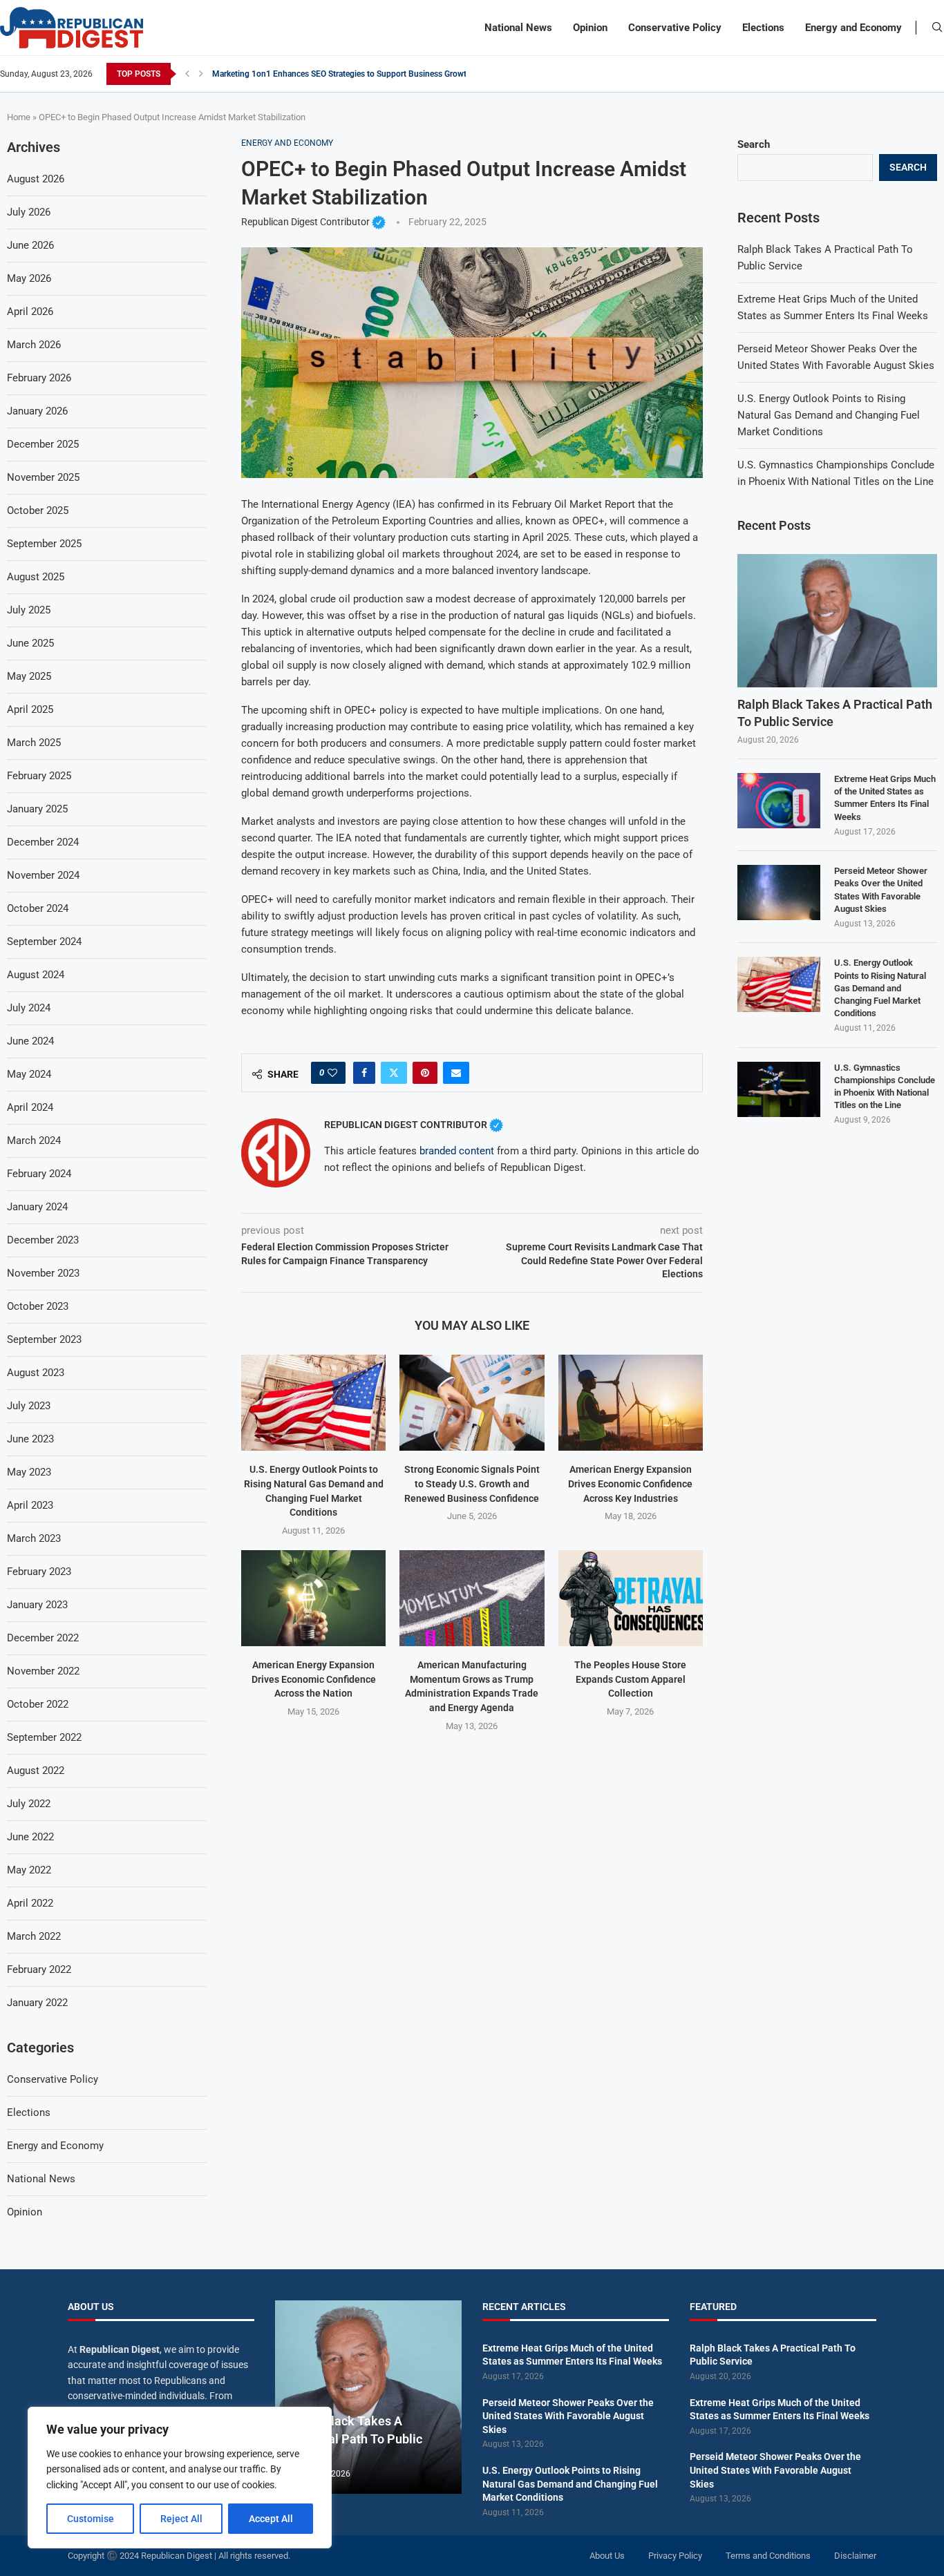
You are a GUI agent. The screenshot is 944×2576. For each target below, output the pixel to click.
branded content (457, 1151)
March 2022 (34, 1936)
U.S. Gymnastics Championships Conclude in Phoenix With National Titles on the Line (885, 1087)
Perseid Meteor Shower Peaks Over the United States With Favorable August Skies (881, 890)
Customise (91, 2519)
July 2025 (29, 610)
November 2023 (43, 1273)
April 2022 (30, 1903)
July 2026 (29, 212)
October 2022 (38, 1704)
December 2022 (43, 1638)
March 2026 (34, 345)
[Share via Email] (456, 1073)
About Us (607, 2556)
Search (754, 144)
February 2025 (39, 776)
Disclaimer (855, 2556)
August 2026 (36, 179)
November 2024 (43, 875)
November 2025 (43, 477)
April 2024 (30, 1107)
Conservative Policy (675, 28)
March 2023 (34, 1538)
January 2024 (37, 1207)
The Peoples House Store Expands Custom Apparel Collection (630, 1679)
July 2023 (29, 1406)
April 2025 (30, 709)
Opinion (590, 28)
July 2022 (29, 1804)
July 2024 (29, 1008)
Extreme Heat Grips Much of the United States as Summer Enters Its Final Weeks (885, 798)
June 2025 (30, 643)
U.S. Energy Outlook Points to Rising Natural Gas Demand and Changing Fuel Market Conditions (829, 415)
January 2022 (37, 2003)
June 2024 (30, 1041)
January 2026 (37, 411)
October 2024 (38, 908)
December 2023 (43, 1240)
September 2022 (44, 1737)
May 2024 (29, 1074)
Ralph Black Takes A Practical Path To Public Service (835, 713)
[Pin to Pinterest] (425, 1073)
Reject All (181, 2519)
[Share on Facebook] (364, 1073)
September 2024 (44, 942)
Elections (763, 28)
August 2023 (36, 1373)
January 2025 (37, 809)
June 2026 (30, 245)
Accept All (271, 2519)
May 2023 (29, 1472)
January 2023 (37, 1605)
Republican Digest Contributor (313, 222)
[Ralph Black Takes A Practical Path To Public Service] (837, 621)
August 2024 (36, 975)
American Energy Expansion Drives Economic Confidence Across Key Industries (630, 1483)
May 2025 (29, 676)
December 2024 (43, 842)
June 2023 (30, 1439)
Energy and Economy (853, 28)
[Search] (937, 28)
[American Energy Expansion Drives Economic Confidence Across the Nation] (313, 1598)
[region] (180, 2478)
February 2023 (39, 1572)
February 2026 (39, 378)
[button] (187, 74)
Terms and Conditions (768, 2556)
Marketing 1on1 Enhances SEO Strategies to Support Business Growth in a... (352, 74)
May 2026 (29, 278)
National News (518, 28)
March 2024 (34, 1141)
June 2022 (30, 1837)
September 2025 (44, 544)
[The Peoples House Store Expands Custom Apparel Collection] (631, 1598)
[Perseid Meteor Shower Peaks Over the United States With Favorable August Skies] (779, 893)
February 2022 (39, 1969)
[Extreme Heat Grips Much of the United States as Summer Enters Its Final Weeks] (779, 801)
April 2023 (30, 1505)
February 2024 (39, 1174)
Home (19, 117)
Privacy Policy (675, 2556)
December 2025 (43, 444)
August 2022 (36, 1771)
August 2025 (36, 577)
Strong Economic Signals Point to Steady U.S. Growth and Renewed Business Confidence (472, 1483)
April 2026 (30, 312)
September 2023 (44, 1339)
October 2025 (38, 511)
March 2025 (34, 743)
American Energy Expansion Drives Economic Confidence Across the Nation (314, 1679)
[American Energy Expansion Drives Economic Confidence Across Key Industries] (631, 1403)
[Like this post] (332, 1073)
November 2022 (43, 1671)
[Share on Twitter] (394, 1073)
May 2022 (29, 1870)
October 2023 (38, 1306)
